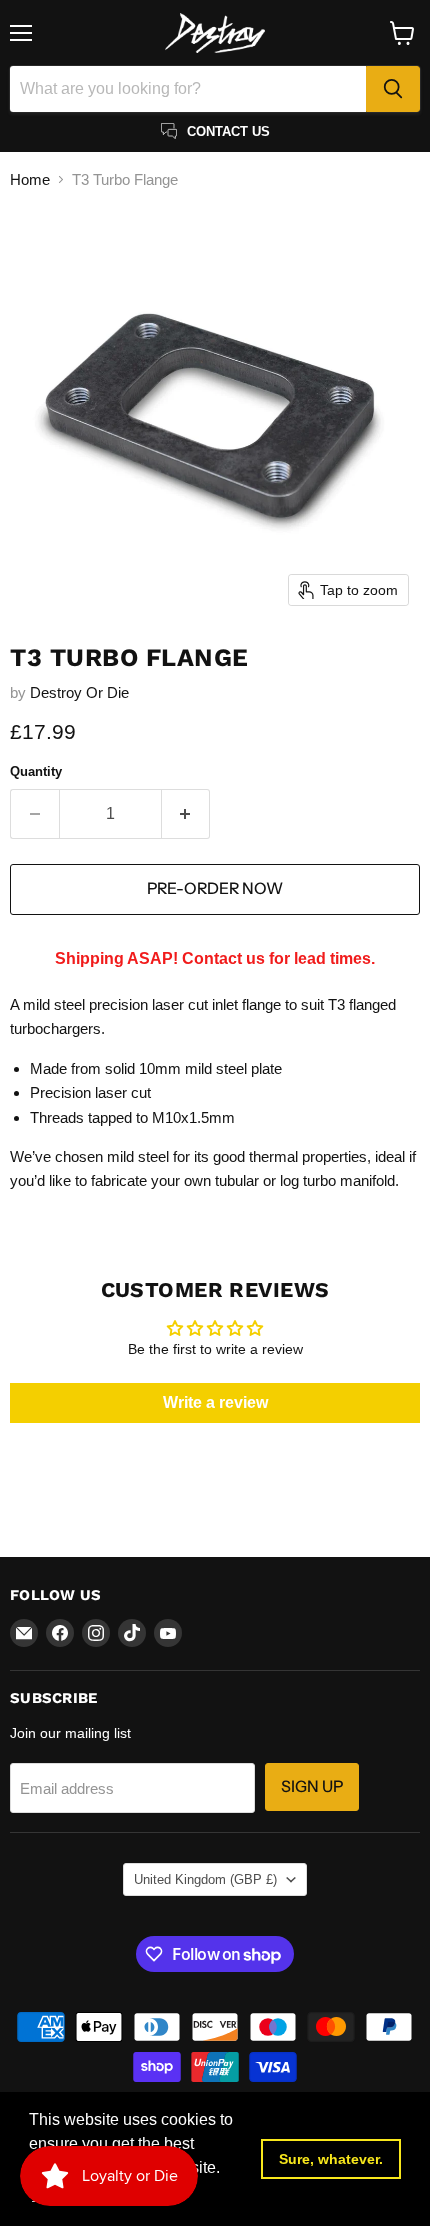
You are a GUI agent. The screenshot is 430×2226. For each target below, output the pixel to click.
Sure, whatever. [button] (331, 2159)
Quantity (36, 771)
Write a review (215, 1402)
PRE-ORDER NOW (215, 888)
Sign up (312, 1786)
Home (30, 179)
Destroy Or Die (79, 692)
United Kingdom (205, 1879)
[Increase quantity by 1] (186, 814)
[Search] (393, 89)
